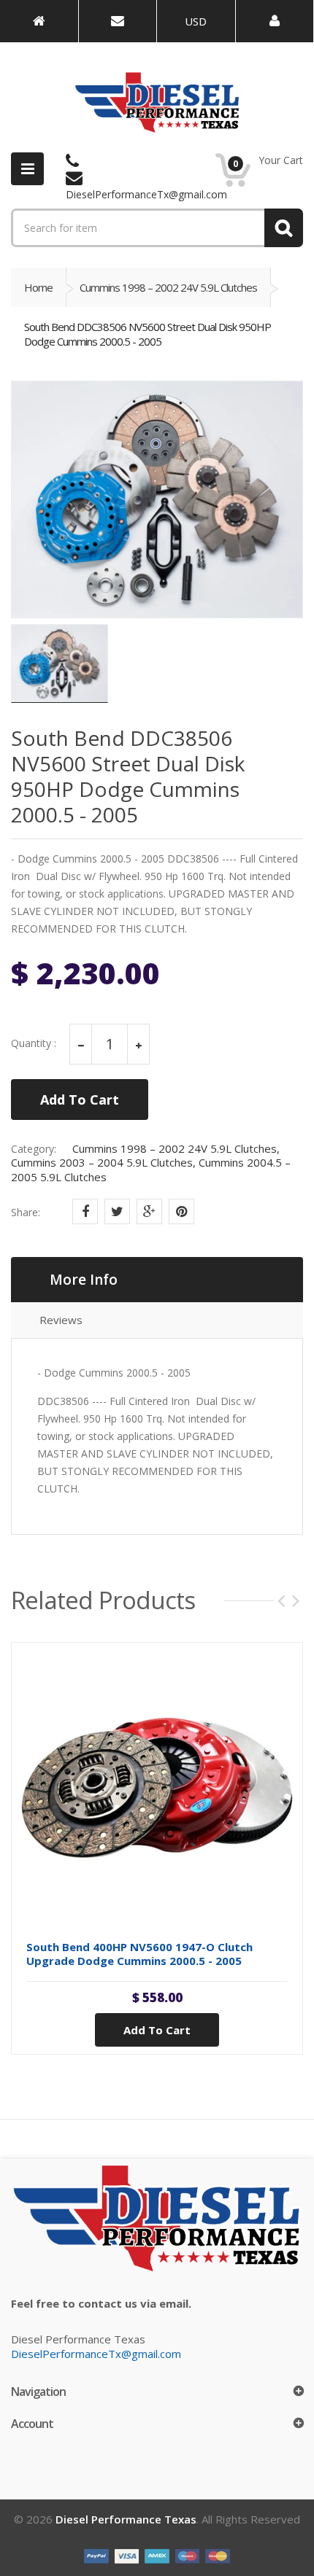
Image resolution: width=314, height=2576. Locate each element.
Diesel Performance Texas (126, 2519)
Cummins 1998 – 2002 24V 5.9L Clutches (168, 287)
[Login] (275, 21)
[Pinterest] (181, 1211)
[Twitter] (117, 1211)
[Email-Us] (118, 21)
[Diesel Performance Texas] (39, 21)
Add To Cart (80, 1100)
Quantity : (34, 1043)
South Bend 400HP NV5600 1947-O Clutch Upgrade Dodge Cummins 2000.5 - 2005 (139, 1954)
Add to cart (157, 2030)
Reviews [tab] (61, 1320)
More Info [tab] (84, 1280)
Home (38, 287)
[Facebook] (85, 1211)
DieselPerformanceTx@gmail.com (96, 2354)
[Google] (149, 1211)
